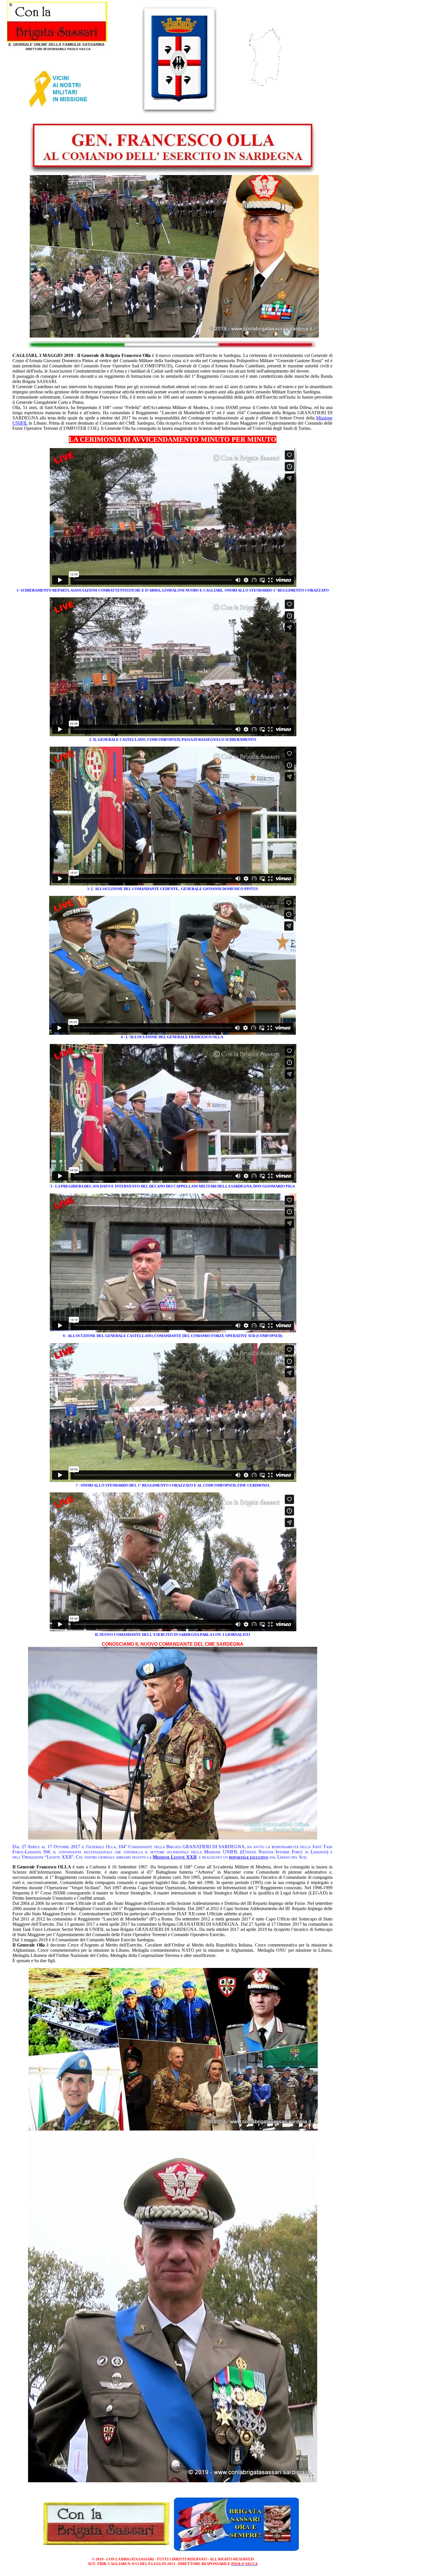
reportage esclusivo (249, 1857)
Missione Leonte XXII (175, 1857)
